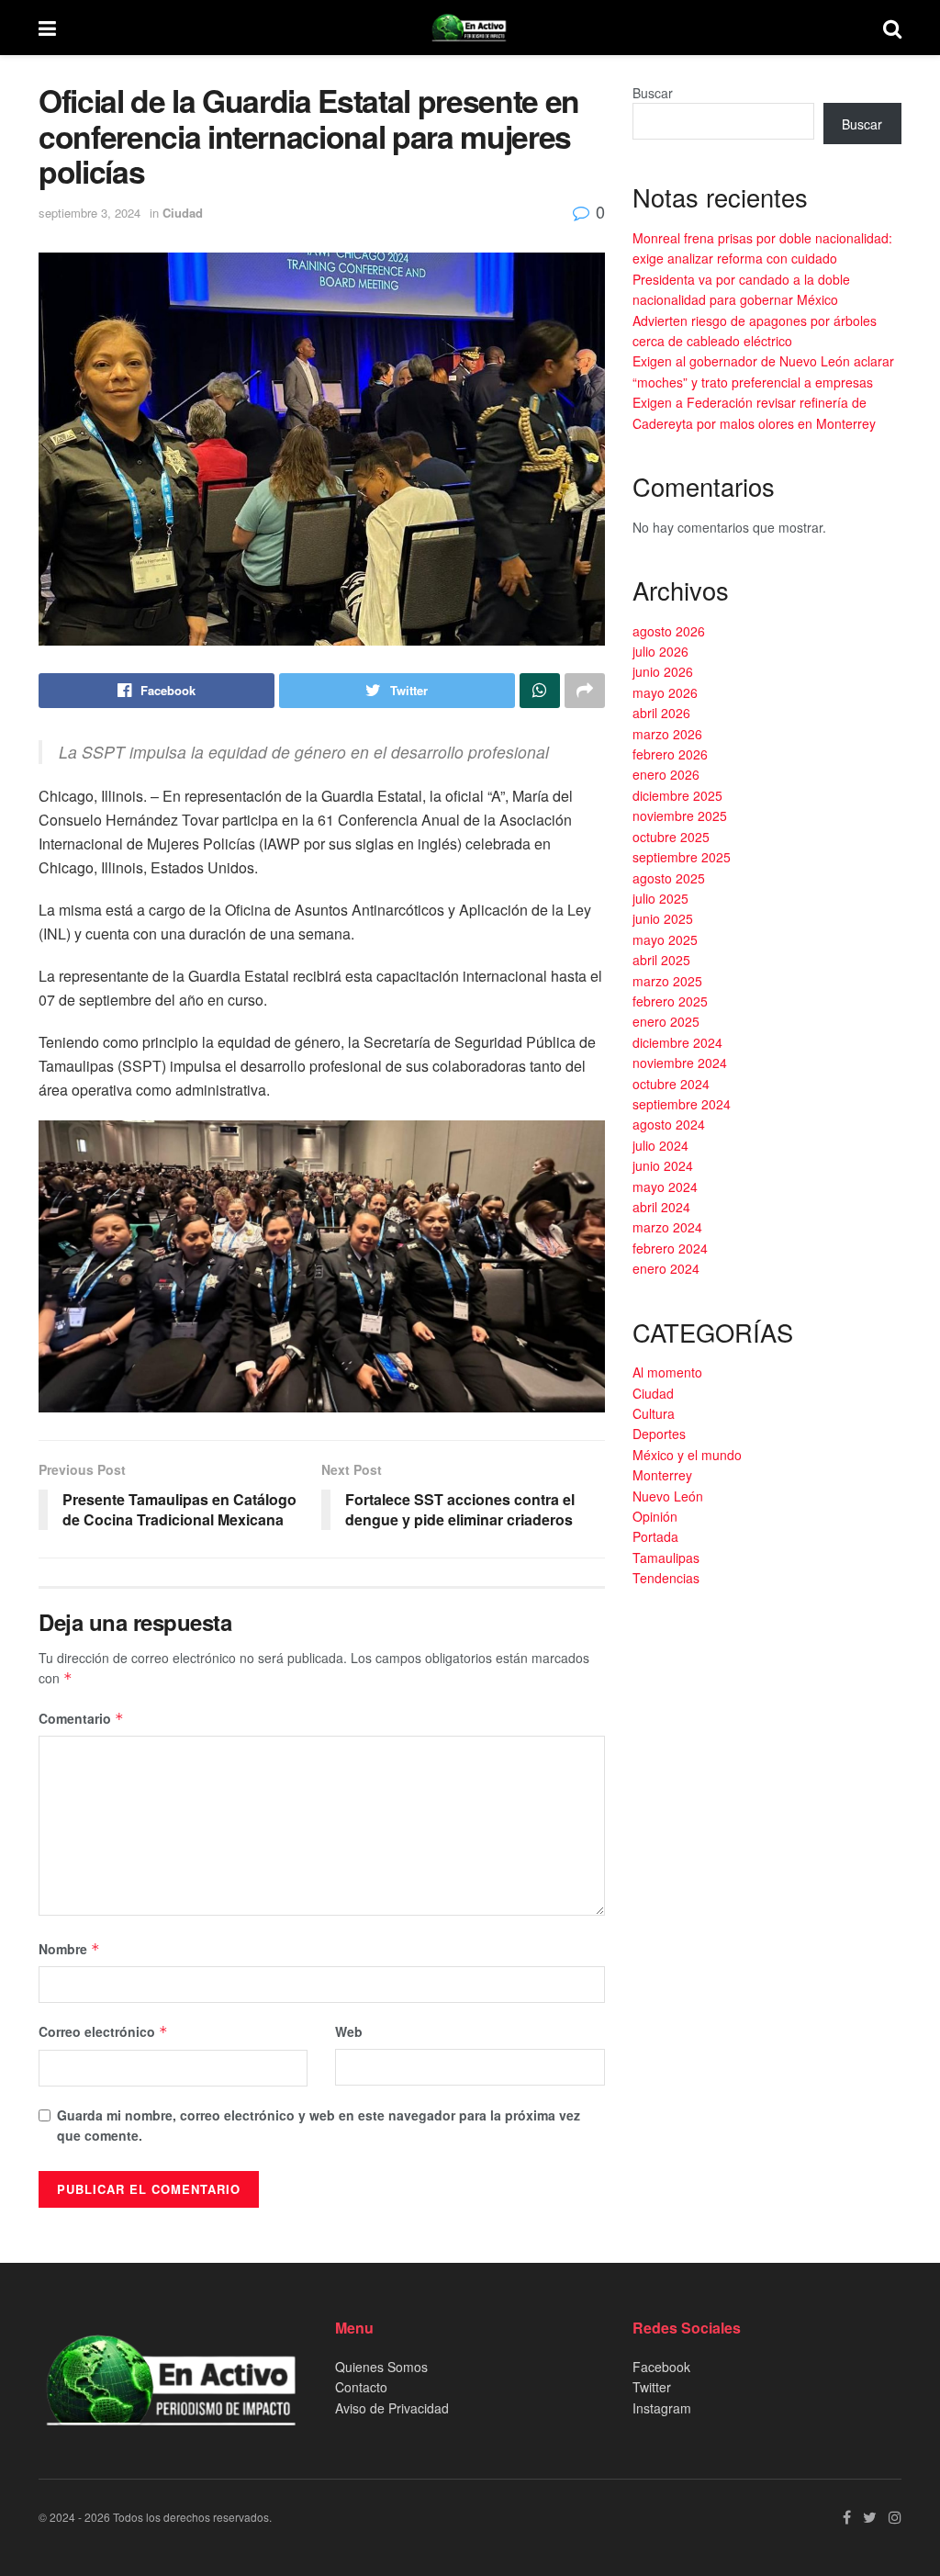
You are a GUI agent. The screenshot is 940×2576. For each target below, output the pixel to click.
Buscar (653, 93)
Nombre (69, 1949)
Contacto (361, 2387)
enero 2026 (666, 774)
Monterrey (662, 1475)
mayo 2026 (665, 692)
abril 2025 (661, 960)
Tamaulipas (666, 1558)
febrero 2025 (670, 1001)
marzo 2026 (667, 734)
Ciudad (183, 213)
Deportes (659, 1434)
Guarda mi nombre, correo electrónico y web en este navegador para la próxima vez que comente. (319, 2125)
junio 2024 (663, 1165)
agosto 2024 (669, 1124)
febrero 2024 (670, 1248)
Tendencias (666, 1578)
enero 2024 (666, 1268)
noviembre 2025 (680, 816)
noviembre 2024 (680, 1063)
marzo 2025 (667, 981)
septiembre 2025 (682, 857)
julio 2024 (660, 1145)
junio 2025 (663, 918)
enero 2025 (666, 1021)
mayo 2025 (665, 939)
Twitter (652, 2387)
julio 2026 (660, 651)
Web (349, 2031)
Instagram (662, 2408)
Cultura (654, 1413)
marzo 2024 (667, 1227)
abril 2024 (661, 1207)
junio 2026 (663, 671)
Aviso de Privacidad (392, 2408)
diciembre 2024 (677, 1042)
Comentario (81, 1718)
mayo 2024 (665, 1187)
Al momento (667, 1372)
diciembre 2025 (677, 795)
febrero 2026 (670, 754)
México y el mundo (687, 1455)
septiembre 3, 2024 (90, 213)
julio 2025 (660, 898)
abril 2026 (661, 713)
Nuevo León (668, 1496)
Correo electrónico (103, 2031)
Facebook (661, 2367)
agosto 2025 (669, 878)
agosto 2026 (669, 631)
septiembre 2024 (682, 1104)
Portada (655, 1536)
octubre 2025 (671, 837)
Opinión (655, 1516)
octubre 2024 (671, 1084)
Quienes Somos (381, 2367)
